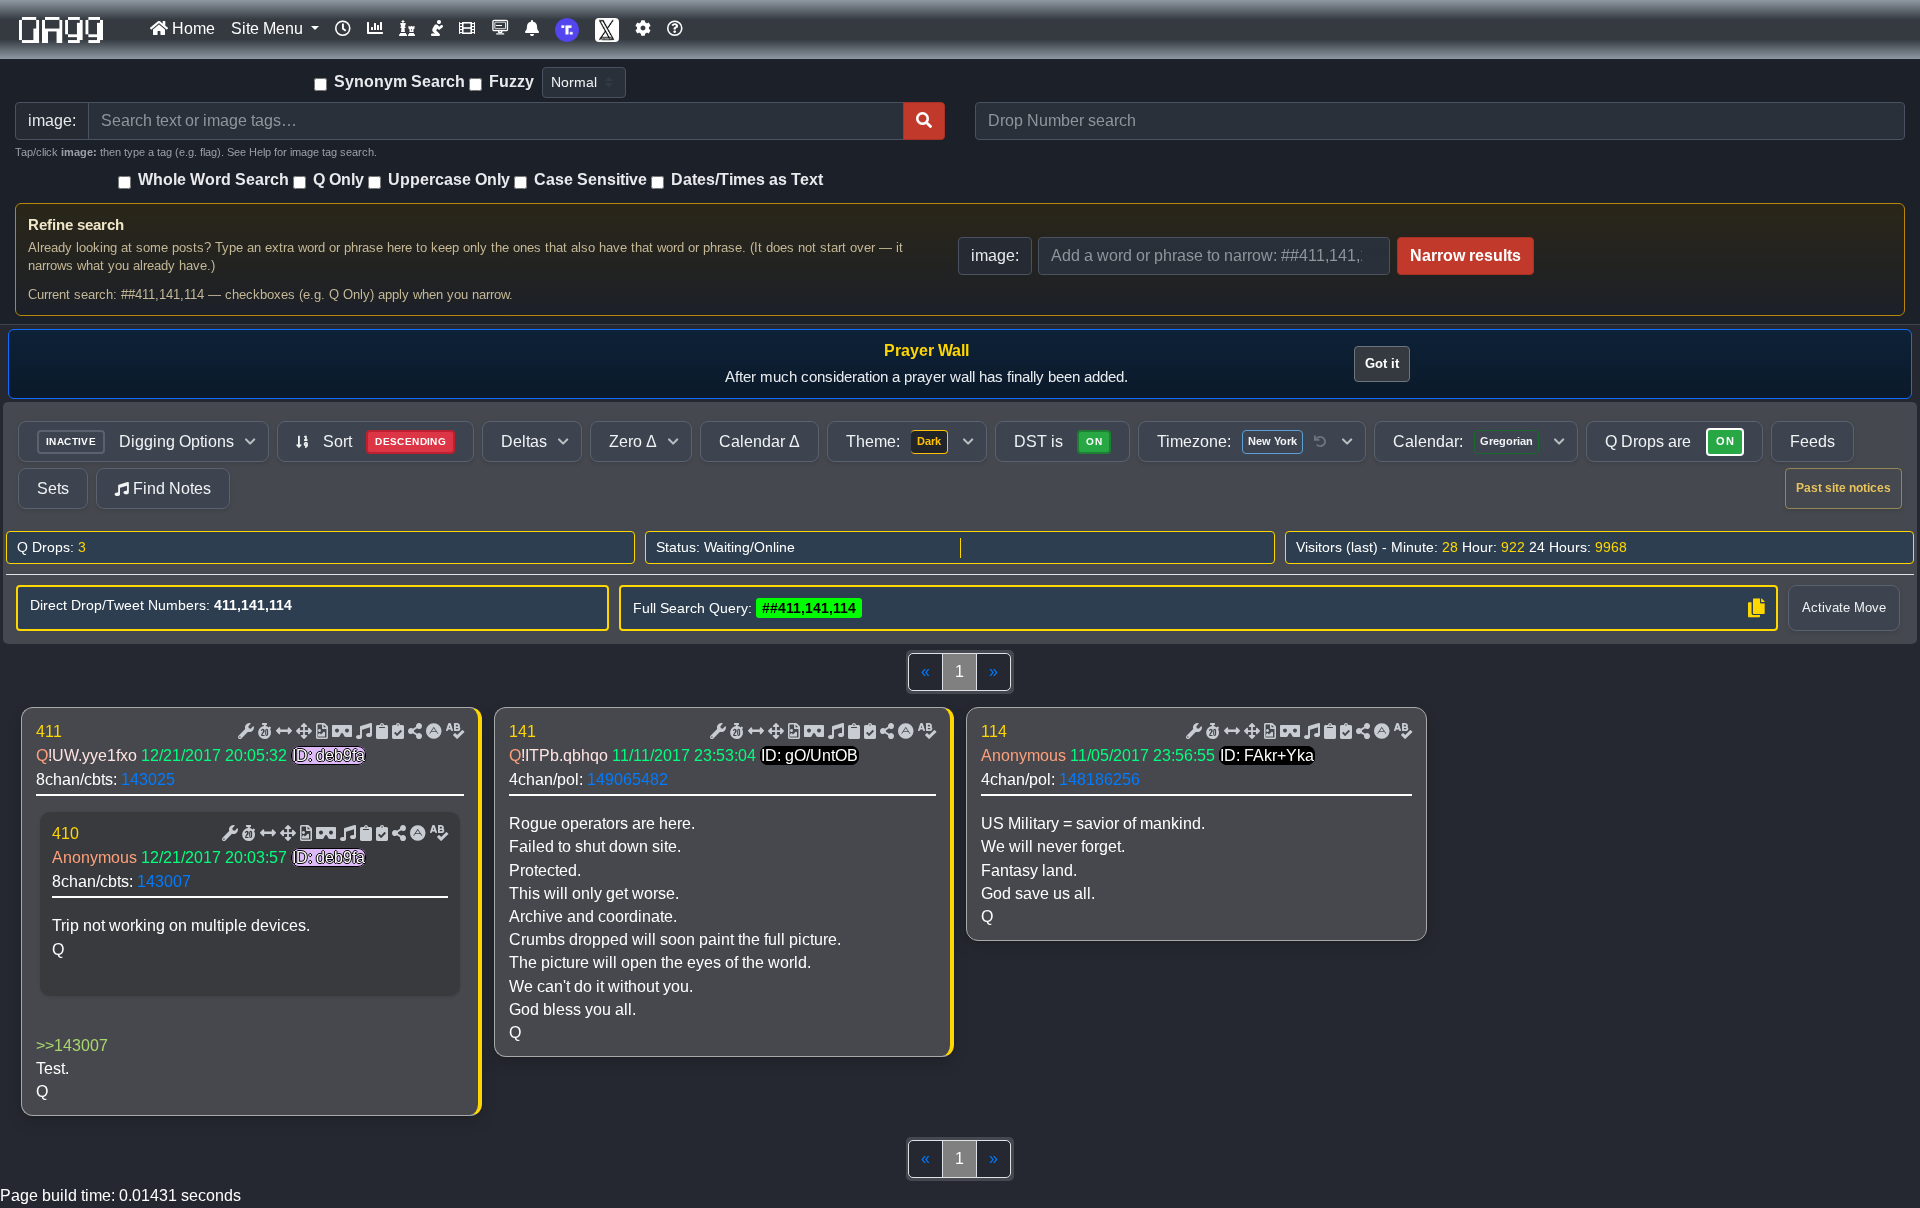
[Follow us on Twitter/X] (607, 29)
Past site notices (1843, 488)
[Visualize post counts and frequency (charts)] (375, 29)
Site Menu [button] (269, 28)
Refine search (76, 224)
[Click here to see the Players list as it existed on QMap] (407, 29)
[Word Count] (263, 732)
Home (191, 28)
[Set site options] (643, 29)
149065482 (627, 779)
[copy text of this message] (396, 732)
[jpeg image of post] (320, 732)
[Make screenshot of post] (380, 732)
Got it (1382, 363)
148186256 (1099, 779)
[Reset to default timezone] (1320, 442)
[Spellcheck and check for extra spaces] (453, 732)
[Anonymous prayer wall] (437, 29)
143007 (164, 881)
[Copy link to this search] (1756, 608)
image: (995, 255)
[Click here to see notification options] (532, 29)
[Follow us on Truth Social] (567, 29)
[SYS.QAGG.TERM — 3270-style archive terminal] (500, 29)
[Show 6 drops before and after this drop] (282, 732)
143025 (148, 779)
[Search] (924, 121)
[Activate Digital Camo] (340, 732)
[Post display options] (244, 732)
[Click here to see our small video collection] (467, 29)
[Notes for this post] (362, 732)
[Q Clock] (343, 29)
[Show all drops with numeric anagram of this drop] (302, 732)
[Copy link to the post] (413, 732)
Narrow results (1465, 255)
